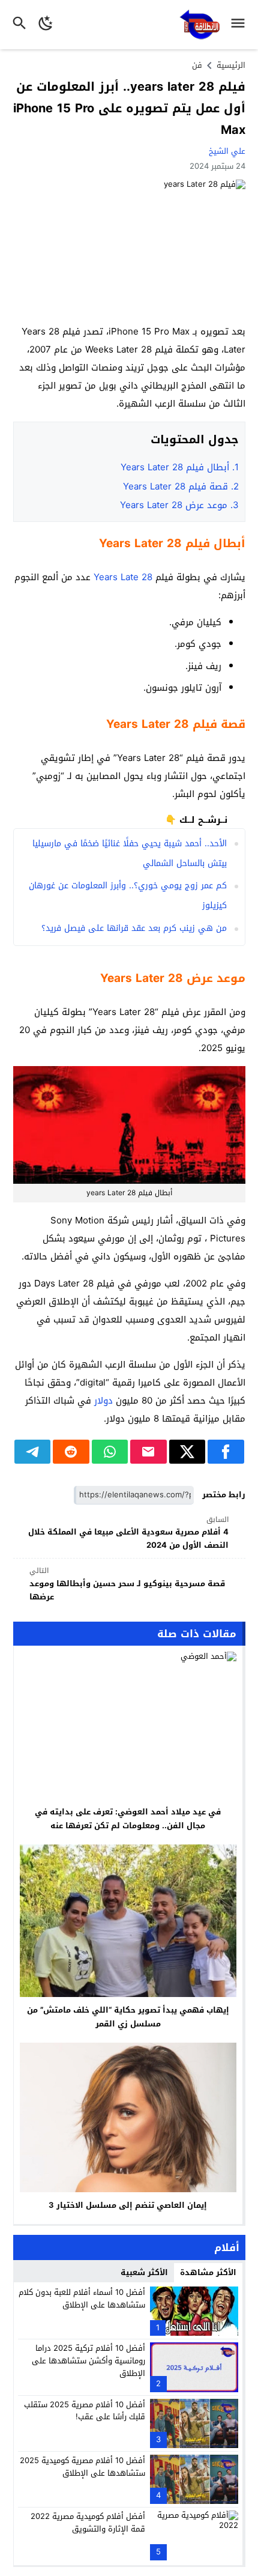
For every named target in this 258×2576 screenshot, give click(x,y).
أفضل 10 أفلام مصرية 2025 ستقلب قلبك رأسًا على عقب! (85, 2411)
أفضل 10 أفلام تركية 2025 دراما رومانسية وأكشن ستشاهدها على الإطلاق (88, 2361)
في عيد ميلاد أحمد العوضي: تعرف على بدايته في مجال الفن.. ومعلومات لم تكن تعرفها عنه (128, 1819)
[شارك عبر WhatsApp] (110, 1452)
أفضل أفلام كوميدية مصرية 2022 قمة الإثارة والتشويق (88, 2523)
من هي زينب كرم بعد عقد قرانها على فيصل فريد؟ (134, 928)
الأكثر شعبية (144, 2272)
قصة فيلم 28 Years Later (181, 486)
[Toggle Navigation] (241, 25)
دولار (103, 1401)
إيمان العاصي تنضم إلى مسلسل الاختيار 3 (128, 2205)
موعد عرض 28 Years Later (179, 505)
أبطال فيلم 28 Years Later (180, 467)
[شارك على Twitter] (187, 1452)
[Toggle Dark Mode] (46, 25)
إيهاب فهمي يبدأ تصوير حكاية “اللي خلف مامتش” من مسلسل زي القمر (128, 2017)
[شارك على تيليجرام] (33, 1452)
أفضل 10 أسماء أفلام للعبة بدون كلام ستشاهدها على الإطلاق (82, 2299)
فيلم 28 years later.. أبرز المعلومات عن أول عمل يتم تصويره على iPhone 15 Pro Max (129, 108)
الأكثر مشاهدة (208, 2272)
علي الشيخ (227, 151)
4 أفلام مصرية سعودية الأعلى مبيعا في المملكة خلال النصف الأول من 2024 (128, 1533)
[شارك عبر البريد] (148, 1452)
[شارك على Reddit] (71, 1452)
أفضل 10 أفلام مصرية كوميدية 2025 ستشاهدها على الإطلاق (82, 2467)
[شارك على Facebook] (226, 1452)
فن (197, 65)
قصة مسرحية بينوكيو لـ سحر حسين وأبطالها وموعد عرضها (127, 1584)
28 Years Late (123, 577)
